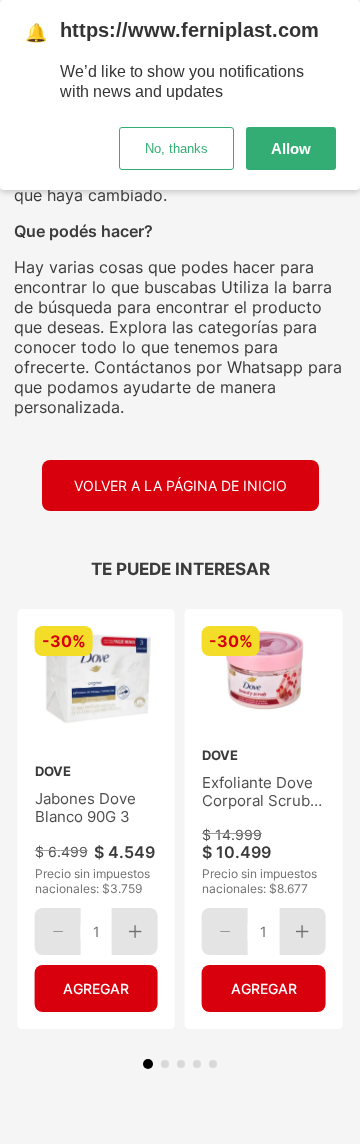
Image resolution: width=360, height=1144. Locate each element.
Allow (291, 148)
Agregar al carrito (96, 988)
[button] (148, 1064)
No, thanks (176, 148)
